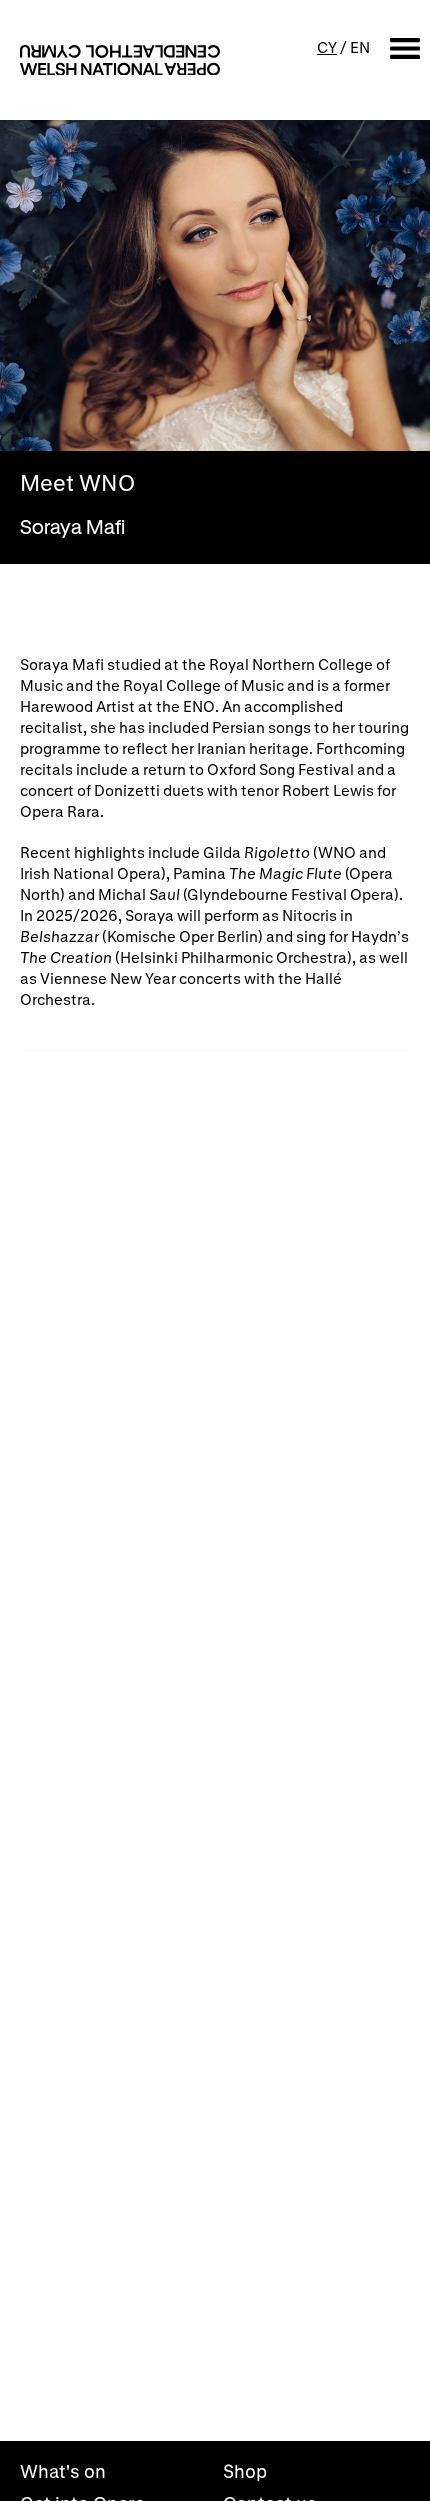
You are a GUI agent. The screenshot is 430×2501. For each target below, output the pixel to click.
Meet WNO (77, 483)
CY (327, 47)
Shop (245, 2471)
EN (360, 47)
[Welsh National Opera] (120, 60)
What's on (63, 2471)
